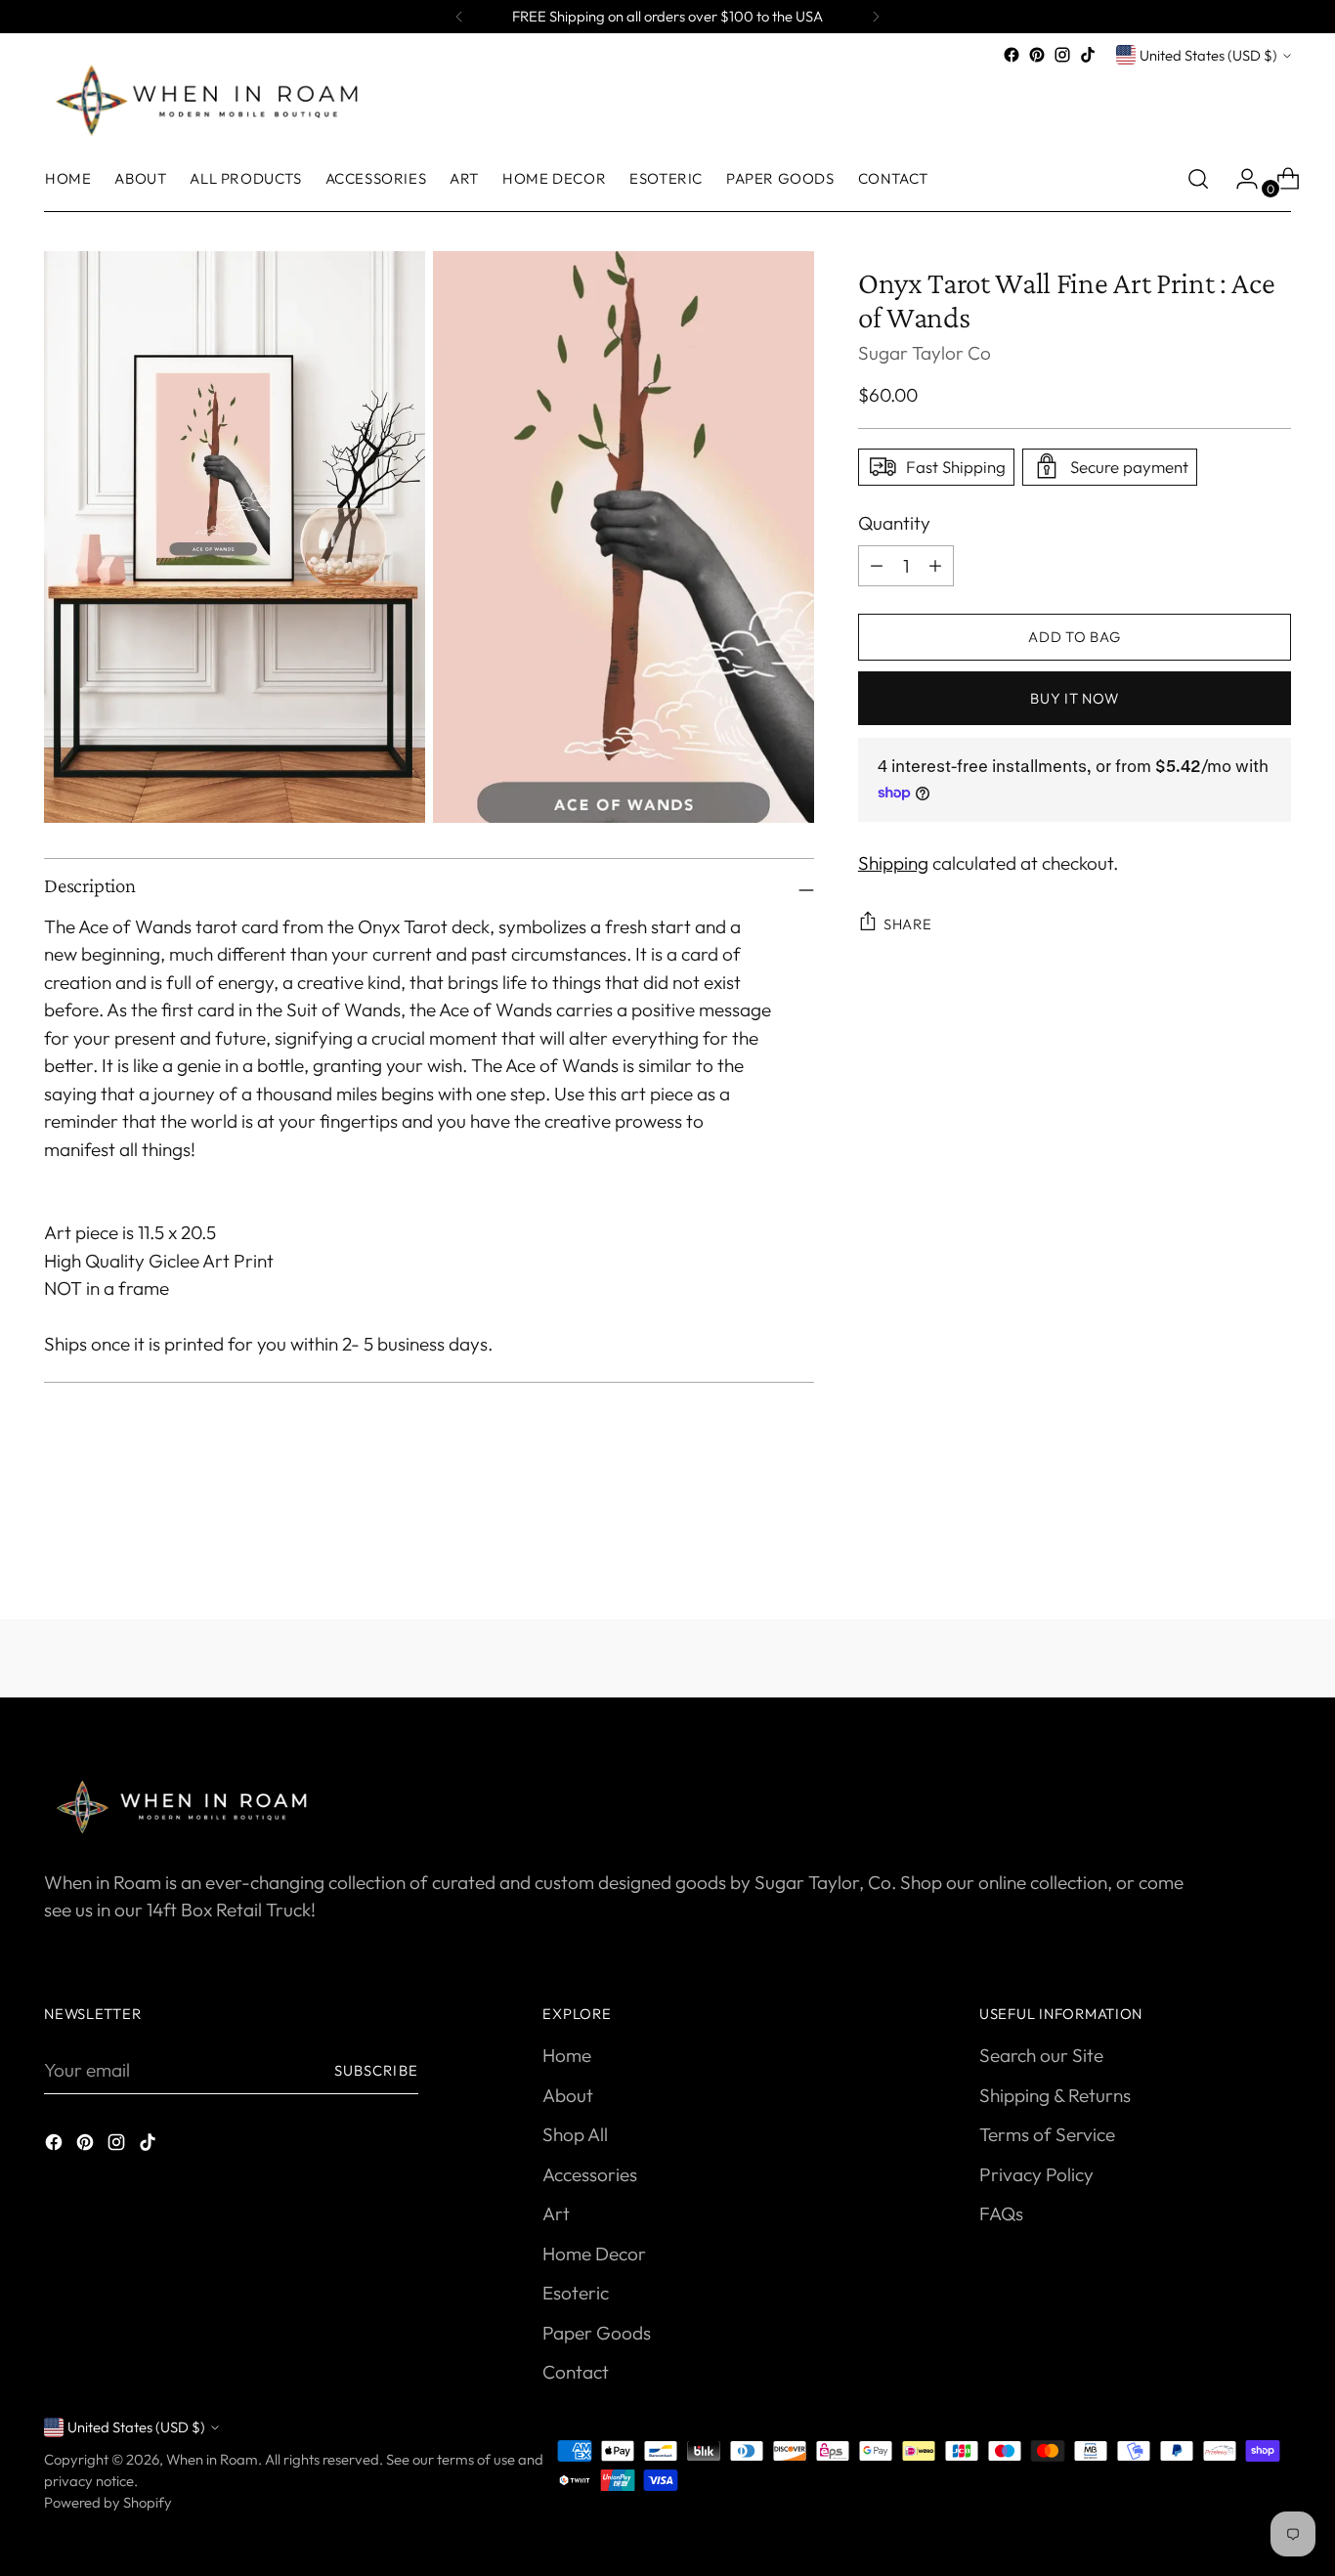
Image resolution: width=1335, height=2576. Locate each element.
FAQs (1001, 2213)
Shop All (575, 2134)
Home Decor (594, 2254)
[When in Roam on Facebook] (1012, 55)
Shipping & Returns (1055, 2095)
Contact (576, 2372)
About (568, 2095)
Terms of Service (1047, 2134)
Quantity (894, 522)
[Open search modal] (1198, 179)
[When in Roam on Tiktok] (1088, 55)
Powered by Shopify (108, 2502)
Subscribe (376, 2070)
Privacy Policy (1036, 2174)
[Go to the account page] (1239, 179)
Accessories (590, 2174)
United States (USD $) (1208, 55)
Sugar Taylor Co (925, 352)
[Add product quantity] (877, 565)
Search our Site (1041, 2055)
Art (556, 2213)
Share (908, 923)
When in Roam (212, 2459)
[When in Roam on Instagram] (1062, 55)
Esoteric (576, 2293)
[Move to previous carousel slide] (1229, 1553)
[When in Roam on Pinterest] (1037, 55)
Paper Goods (597, 2333)
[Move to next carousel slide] (1274, 1552)
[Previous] (459, 17)
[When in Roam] (215, 99)
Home (567, 2055)
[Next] (876, 17)
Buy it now (1074, 698)
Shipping (893, 862)
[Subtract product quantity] (935, 565)
